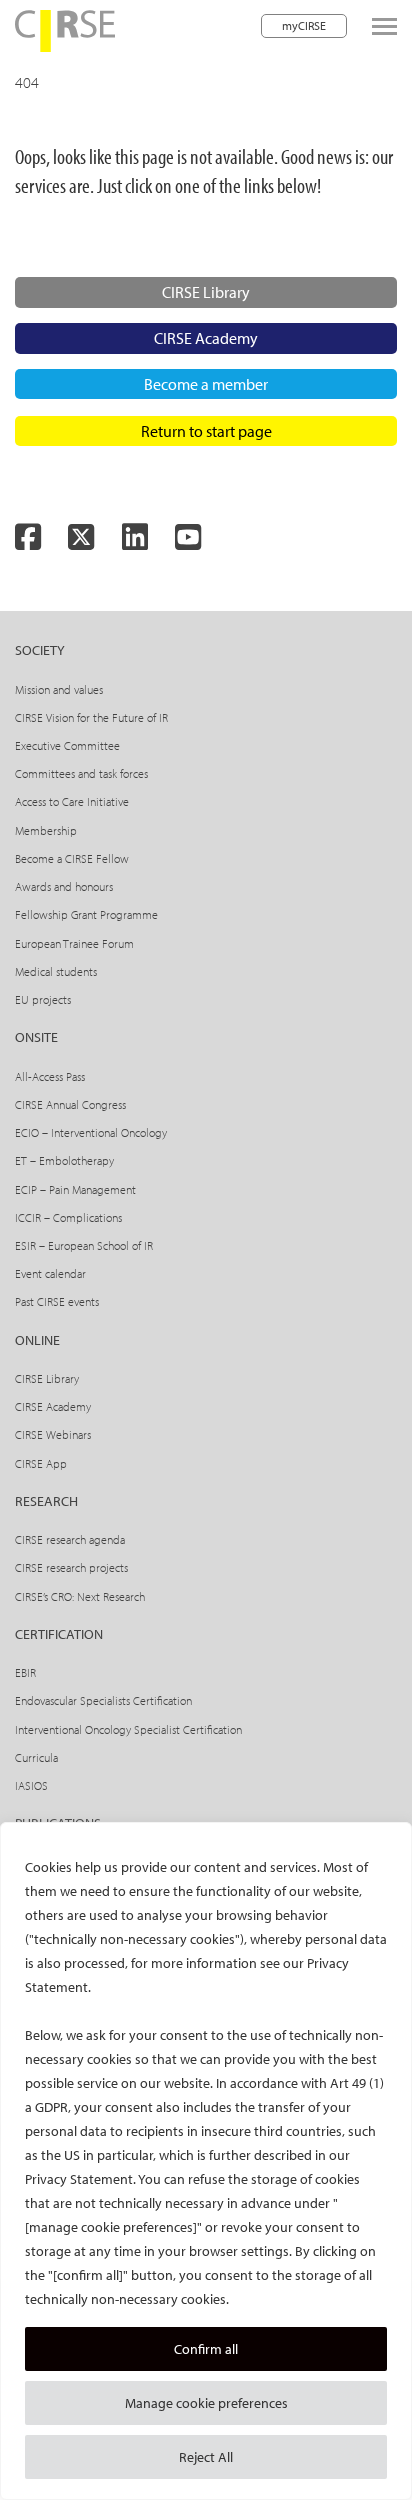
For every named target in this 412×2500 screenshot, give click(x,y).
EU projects (43, 999)
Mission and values (59, 689)
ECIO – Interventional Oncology (91, 1132)
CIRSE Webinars (53, 1434)
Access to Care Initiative (72, 801)
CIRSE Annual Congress (70, 1104)
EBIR (25, 1672)
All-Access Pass (50, 1076)
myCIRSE (304, 25)
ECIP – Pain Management (75, 1189)
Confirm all (206, 2349)
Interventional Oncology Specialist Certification (128, 1729)
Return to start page (206, 431)
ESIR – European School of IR (84, 1245)
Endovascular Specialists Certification (103, 1700)
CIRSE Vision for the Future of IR (91, 717)
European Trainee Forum (74, 943)
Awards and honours (64, 886)
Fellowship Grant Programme (86, 914)
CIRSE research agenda (70, 1539)
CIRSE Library (206, 292)
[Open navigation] (384, 26)
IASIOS (31, 1785)
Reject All (206, 2457)
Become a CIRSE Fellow (72, 858)
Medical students (56, 971)
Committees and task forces (81, 773)
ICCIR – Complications (68, 1217)
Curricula (36, 1757)
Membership (46, 830)
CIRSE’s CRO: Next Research (80, 1596)
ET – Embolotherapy (64, 1160)
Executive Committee (67, 745)
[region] (206, 2161)
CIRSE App (41, 1463)
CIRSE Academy (206, 338)
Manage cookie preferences (206, 2403)
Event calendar (50, 1273)
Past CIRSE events (57, 1301)
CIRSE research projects (71, 1567)
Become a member (206, 384)
